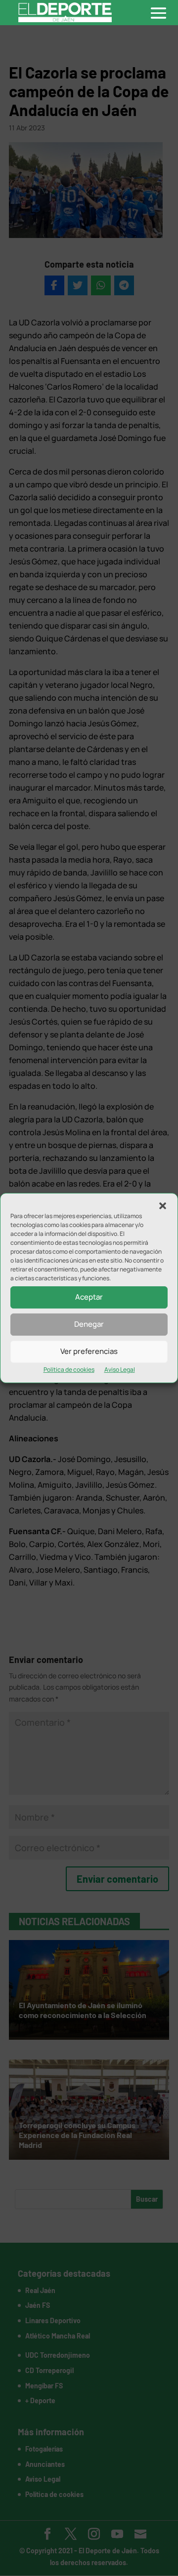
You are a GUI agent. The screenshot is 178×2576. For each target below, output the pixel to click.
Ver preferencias (89, 1351)
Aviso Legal (120, 1369)
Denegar (89, 1324)
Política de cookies (69, 1369)
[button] (163, 1206)
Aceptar (89, 1297)
